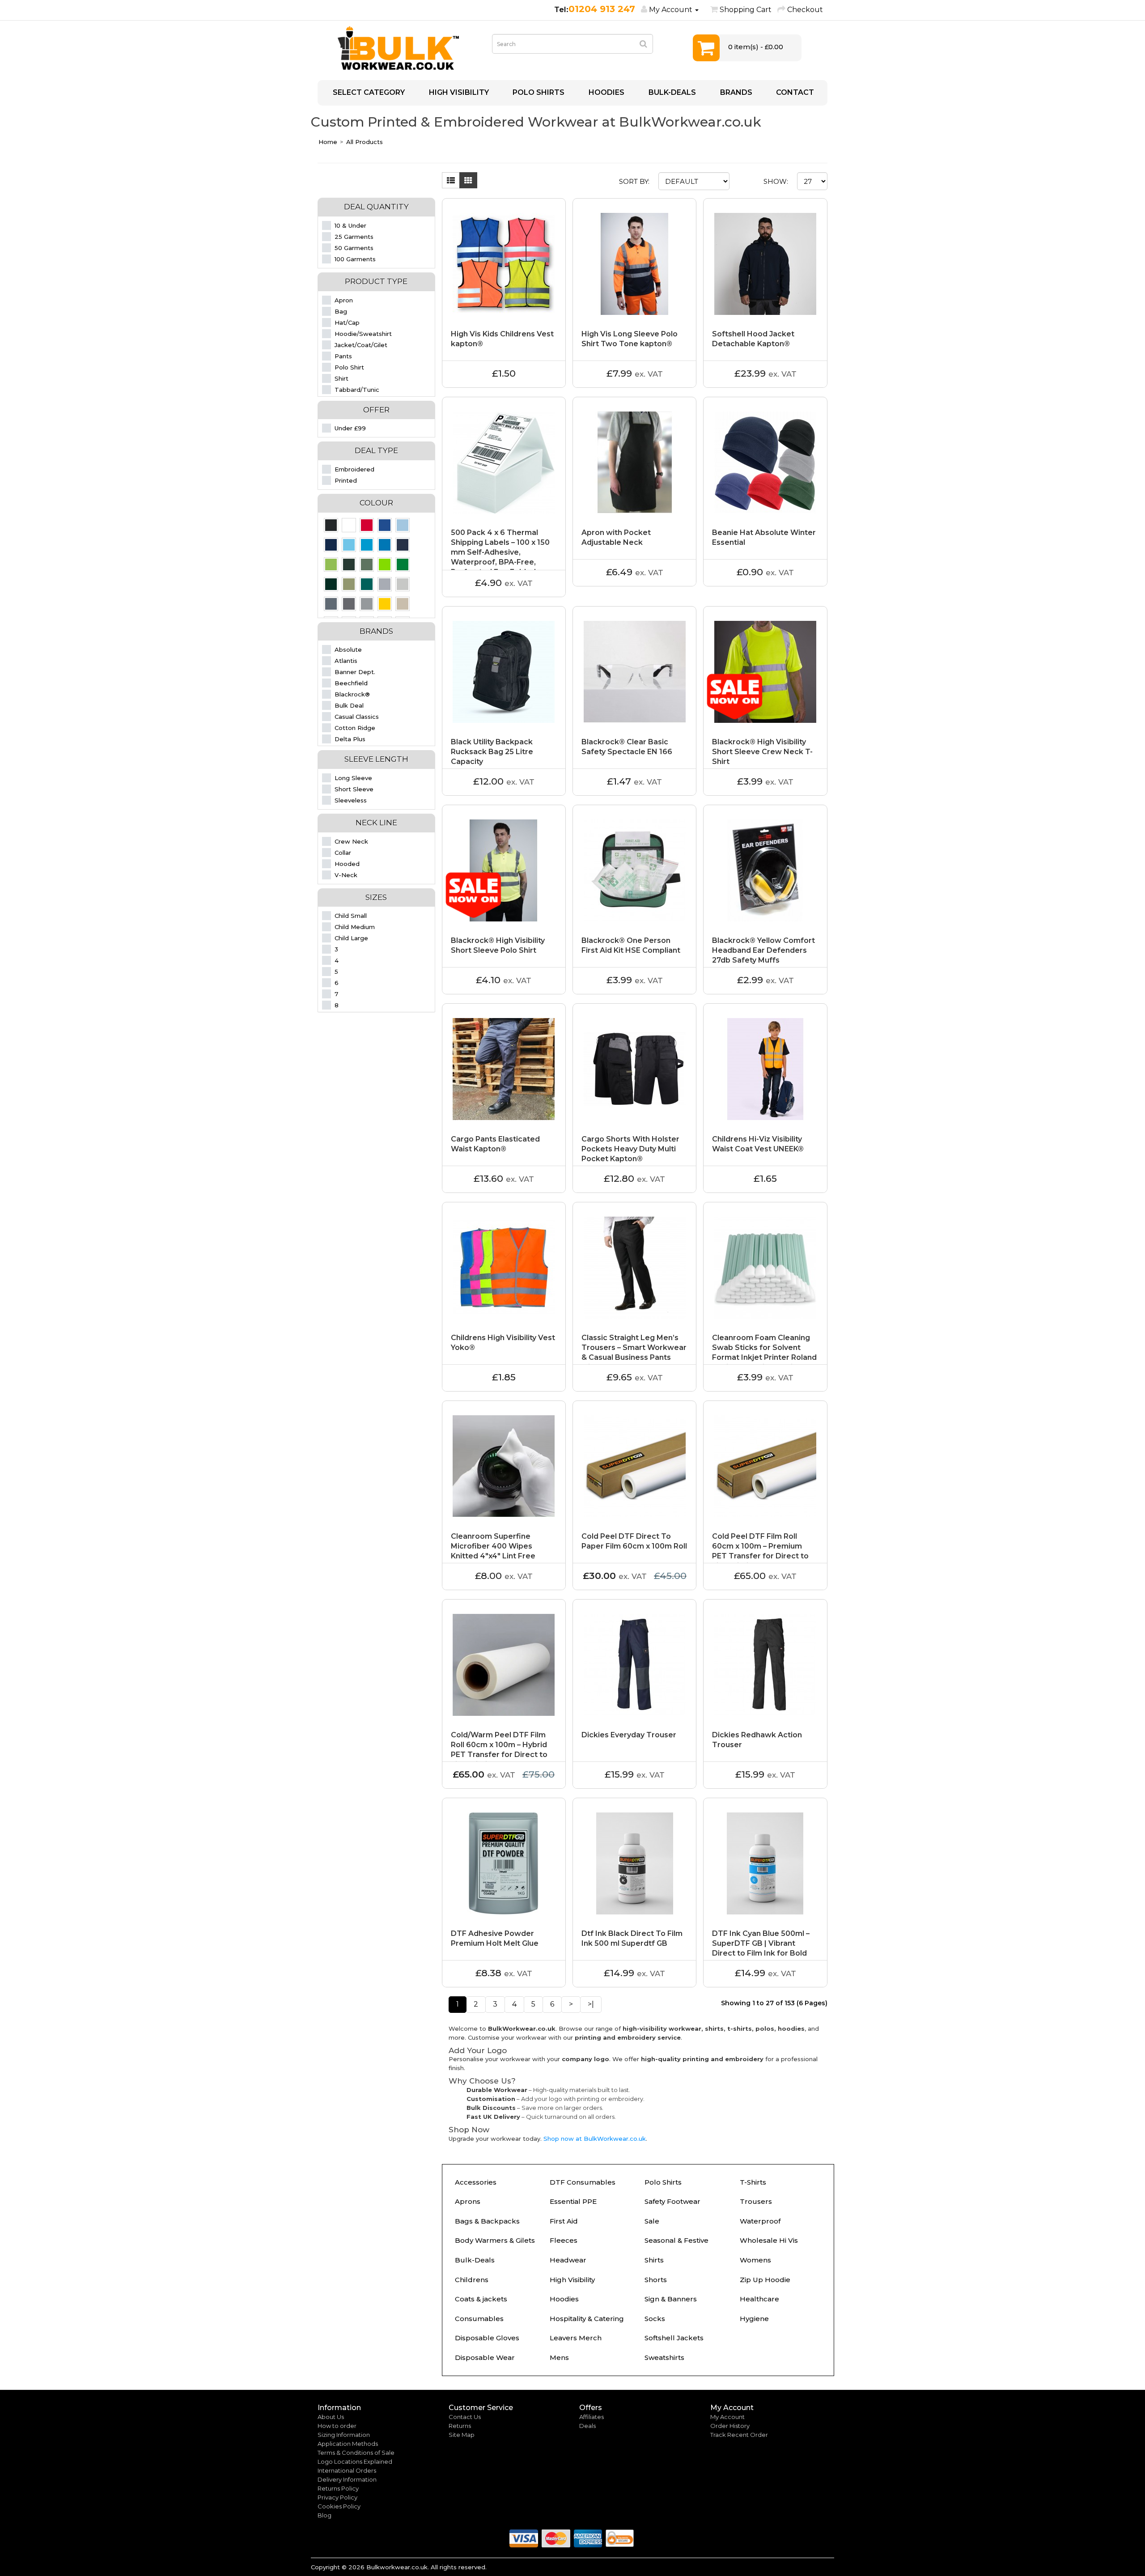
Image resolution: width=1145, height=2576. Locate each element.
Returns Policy (338, 2488)
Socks (655, 2319)
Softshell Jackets (674, 2338)
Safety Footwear (672, 2201)
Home (328, 142)
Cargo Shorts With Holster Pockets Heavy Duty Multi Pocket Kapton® (630, 1149)
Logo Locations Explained (355, 2461)
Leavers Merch (576, 2338)
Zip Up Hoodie (765, 2280)
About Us (331, 2417)
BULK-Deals (671, 92)
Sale (652, 2221)
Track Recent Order (739, 2435)
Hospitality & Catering (587, 2319)
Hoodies (606, 92)
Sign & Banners (671, 2299)
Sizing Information (344, 2435)
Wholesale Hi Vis (769, 2240)
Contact (794, 92)
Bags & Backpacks (487, 2221)
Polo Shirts (538, 92)
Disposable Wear (485, 2357)
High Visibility (458, 92)
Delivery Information (347, 2479)
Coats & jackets (481, 2299)
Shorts (656, 2280)
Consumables (479, 2319)
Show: (776, 181)
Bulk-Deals (475, 2260)
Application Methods (348, 2444)
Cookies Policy (339, 2506)
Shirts (654, 2260)
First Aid (564, 2221)
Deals (587, 2426)
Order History (730, 2426)
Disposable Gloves (487, 2338)
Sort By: (634, 181)
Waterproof (760, 2221)
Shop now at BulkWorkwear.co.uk (595, 2139)
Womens (755, 2260)
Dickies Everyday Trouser (629, 1735)
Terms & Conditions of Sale (356, 2453)
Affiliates (592, 2417)
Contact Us (465, 2417)
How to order (337, 2426)
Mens (559, 2357)
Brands (735, 92)
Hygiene (754, 2319)
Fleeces (564, 2240)
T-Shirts (753, 2182)
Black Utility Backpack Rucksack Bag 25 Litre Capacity (492, 752)
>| (591, 2004)
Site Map (462, 2435)
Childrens (472, 2280)
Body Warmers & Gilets (495, 2240)
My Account (727, 2417)
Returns (460, 2426)
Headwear (568, 2260)
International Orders (347, 2470)
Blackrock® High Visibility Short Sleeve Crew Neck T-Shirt (762, 752)
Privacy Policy (337, 2497)
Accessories (476, 2182)
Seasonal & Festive (676, 2240)
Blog (324, 2515)
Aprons (468, 2201)
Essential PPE (573, 2201)
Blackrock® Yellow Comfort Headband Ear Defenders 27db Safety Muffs (763, 950)
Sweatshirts (664, 2357)
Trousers (756, 2201)
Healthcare (759, 2299)
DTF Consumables (583, 2182)
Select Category (368, 92)
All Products (365, 142)
